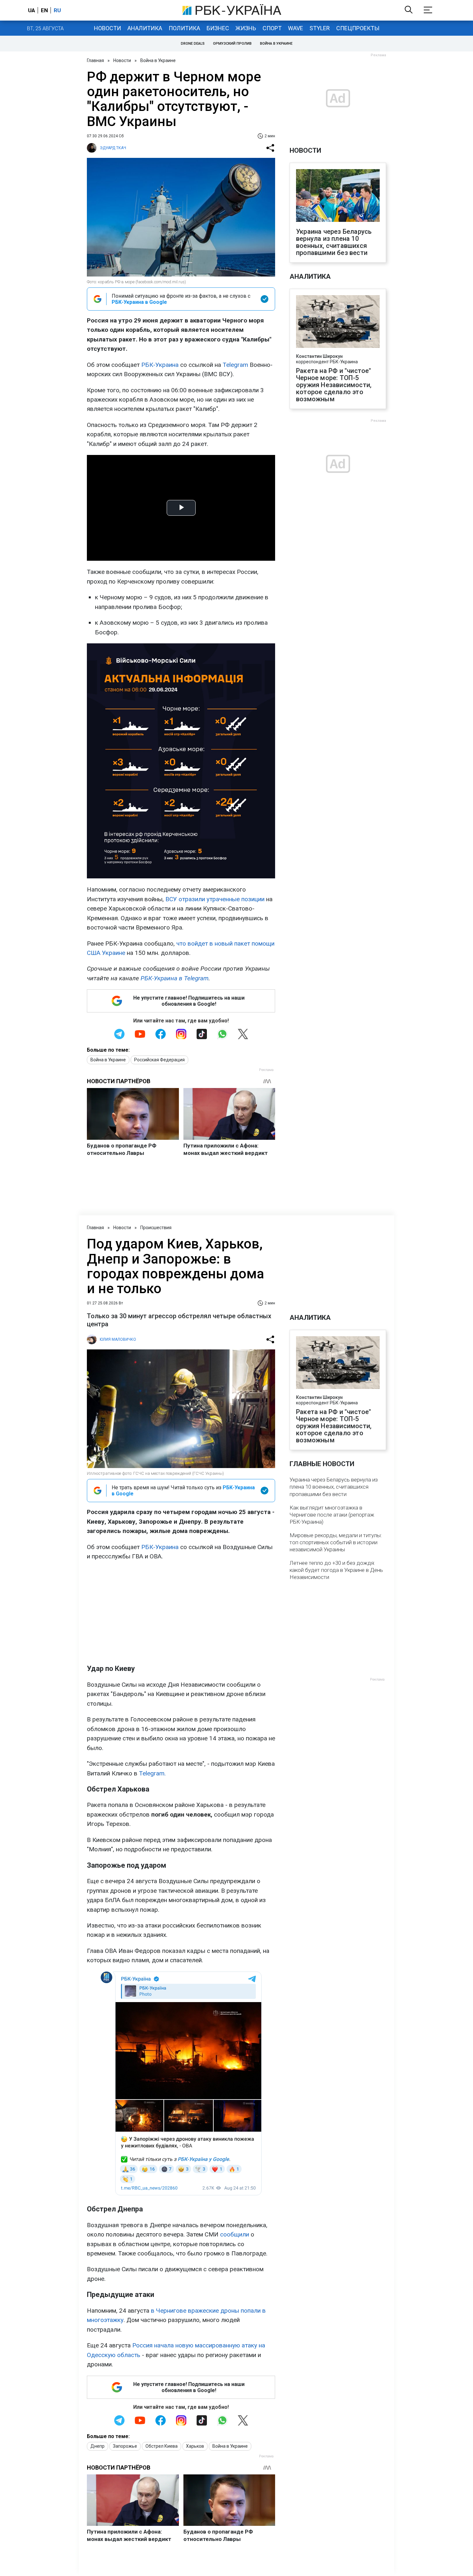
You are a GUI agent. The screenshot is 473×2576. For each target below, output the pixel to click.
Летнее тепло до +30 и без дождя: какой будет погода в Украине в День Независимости (336, 1570)
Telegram (235, 365)
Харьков (195, 2446)
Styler (320, 28)
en (44, 10)
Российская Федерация (159, 1060)
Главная (95, 60)
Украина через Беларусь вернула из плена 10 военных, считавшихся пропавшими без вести (334, 242)
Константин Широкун (319, 356)
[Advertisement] (181, 1612)
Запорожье (125, 2446)
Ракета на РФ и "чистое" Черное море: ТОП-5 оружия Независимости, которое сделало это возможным (334, 385)
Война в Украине (276, 44)
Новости (107, 28)
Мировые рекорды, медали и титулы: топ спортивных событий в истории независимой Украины (336, 1542)
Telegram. (152, 1773)
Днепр (97, 2446)
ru (57, 10)
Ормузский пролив (232, 44)
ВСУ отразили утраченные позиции (215, 899)
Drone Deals (193, 44)
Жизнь (246, 28)
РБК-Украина (160, 365)
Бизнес (218, 28)
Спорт (272, 28)
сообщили (235, 2234)
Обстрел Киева (162, 2446)
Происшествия (156, 1228)
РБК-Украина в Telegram (175, 978)
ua (32, 10)
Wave (296, 28)
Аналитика (145, 28)
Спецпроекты (358, 28)
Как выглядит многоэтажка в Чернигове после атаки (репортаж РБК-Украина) (332, 1515)
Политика (184, 28)
